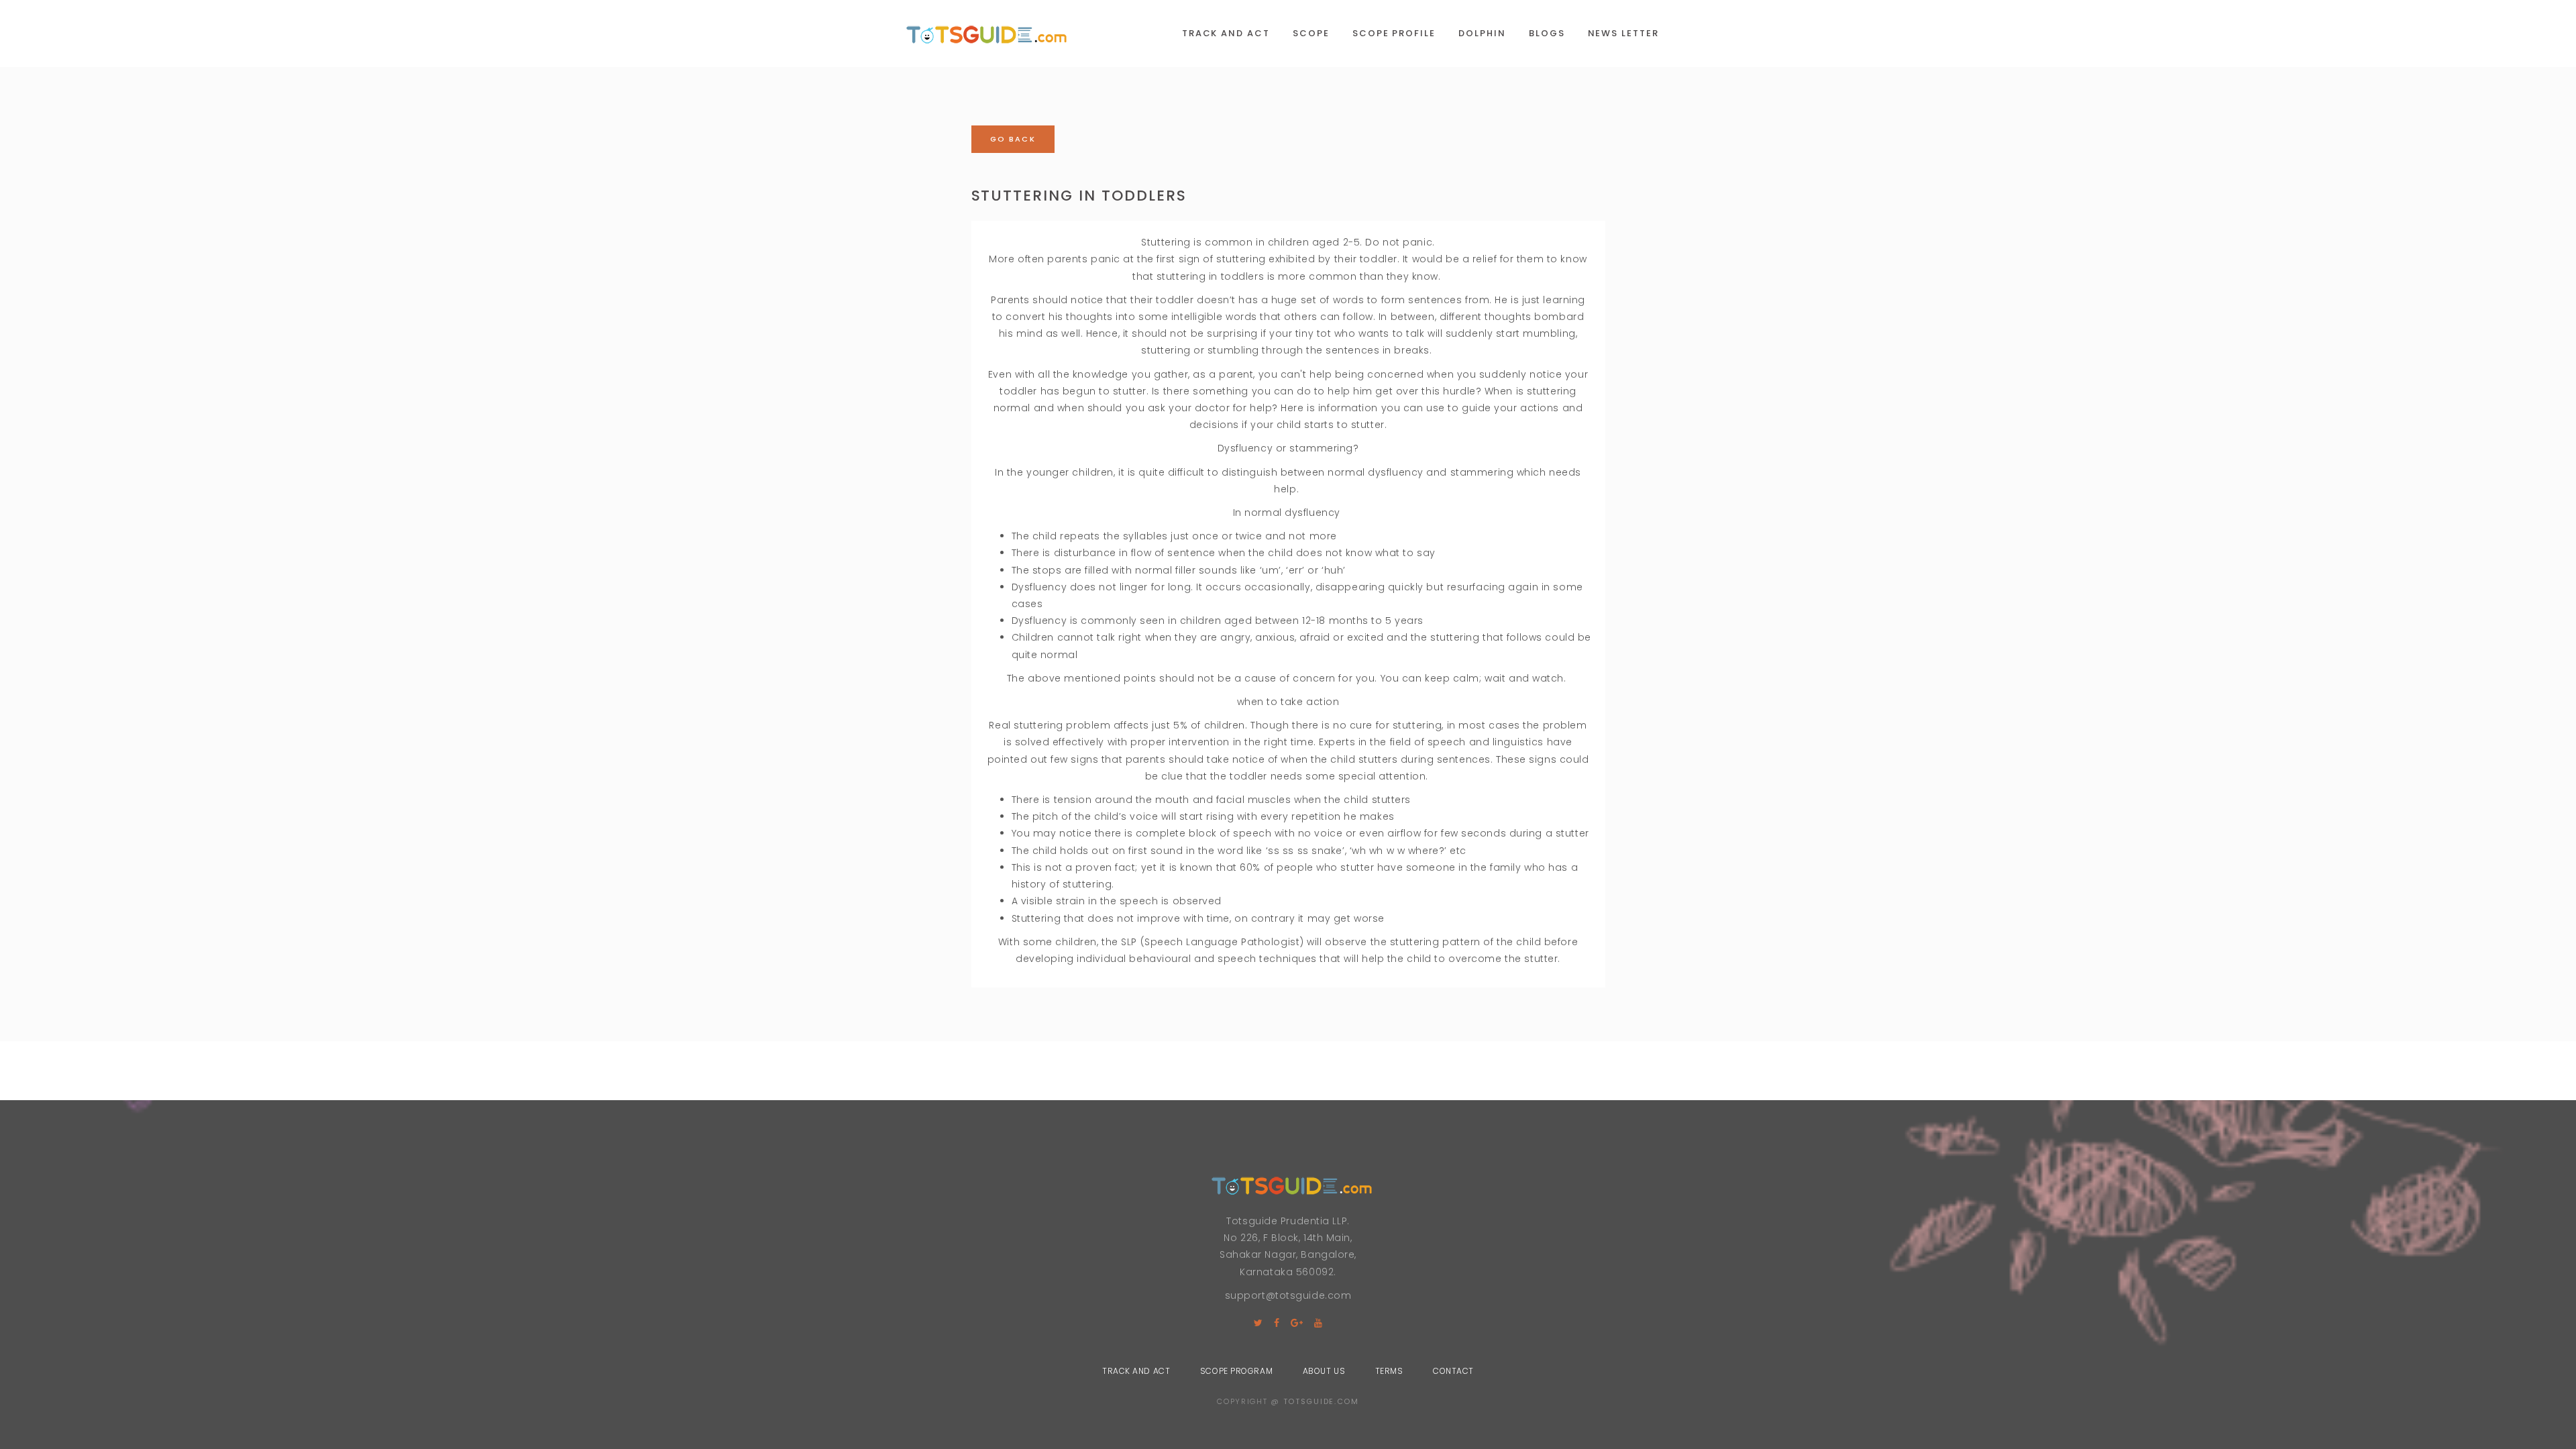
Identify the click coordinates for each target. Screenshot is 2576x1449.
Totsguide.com (1321, 1401)
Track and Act (1226, 33)
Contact (1453, 1371)
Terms (1389, 1371)
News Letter (1623, 33)
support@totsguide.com (1288, 1295)
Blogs (1547, 33)
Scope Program (1236, 1371)
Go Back (1013, 139)
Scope (1311, 33)
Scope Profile (1394, 33)
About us (1324, 1371)
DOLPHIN (1482, 33)
